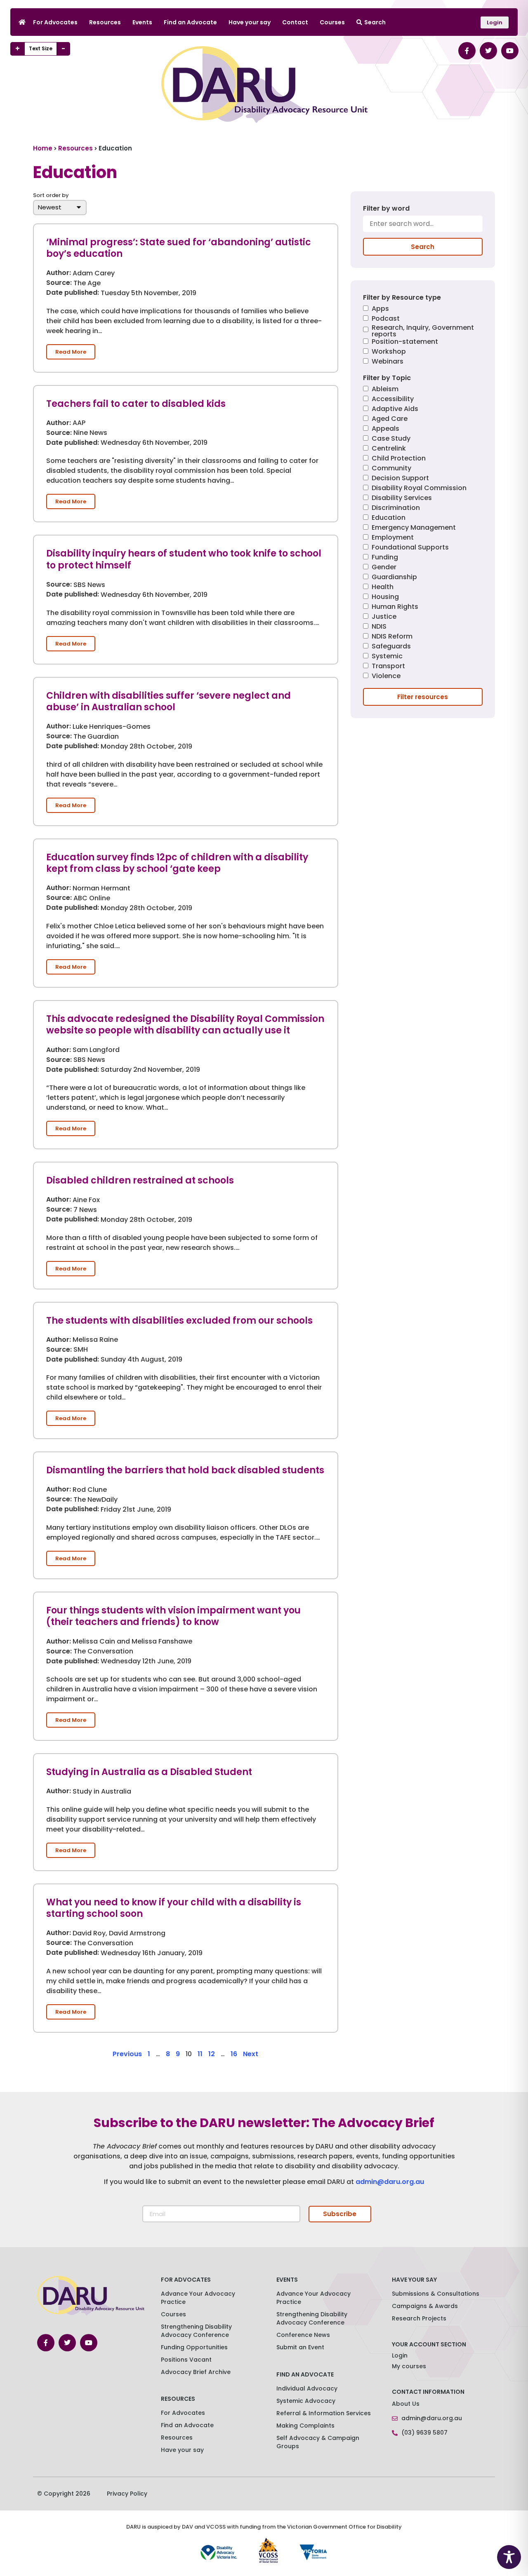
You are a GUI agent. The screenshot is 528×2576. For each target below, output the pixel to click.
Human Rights (395, 607)
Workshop (389, 352)
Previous (127, 2054)
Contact (295, 22)
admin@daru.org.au (390, 2182)
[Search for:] (423, 227)
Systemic (387, 657)
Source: (59, 283)
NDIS (379, 627)
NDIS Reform (392, 637)
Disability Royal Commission (419, 489)
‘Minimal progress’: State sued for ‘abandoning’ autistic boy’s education (179, 248)
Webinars (388, 362)
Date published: (73, 293)
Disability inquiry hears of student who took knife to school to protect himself (184, 559)
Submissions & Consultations (436, 2294)
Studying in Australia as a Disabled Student (149, 1772)
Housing (385, 598)
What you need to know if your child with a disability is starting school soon (174, 1908)
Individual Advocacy (307, 2388)
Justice (384, 617)
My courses (409, 2366)
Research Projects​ (419, 2318)
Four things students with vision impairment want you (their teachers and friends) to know (173, 1616)
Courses (332, 22)
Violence (386, 677)
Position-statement (405, 342)
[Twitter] (488, 51)
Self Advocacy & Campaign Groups (318, 2442)
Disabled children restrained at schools (140, 1180)
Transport (388, 667)
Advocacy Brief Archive (196, 2372)
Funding (385, 558)
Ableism (385, 390)
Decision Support (400, 479)
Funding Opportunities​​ (194, 2347)
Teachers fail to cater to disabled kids (136, 404)
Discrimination (396, 508)
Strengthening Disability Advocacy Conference (312, 2318)
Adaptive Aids (395, 410)
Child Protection (399, 459)
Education (389, 518)
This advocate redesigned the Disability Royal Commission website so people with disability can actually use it (185, 1025)
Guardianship (394, 578)
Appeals (385, 429)
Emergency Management (414, 528)
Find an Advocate (190, 22)
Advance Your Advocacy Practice (198, 2298)
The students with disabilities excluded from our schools (179, 1321)
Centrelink (389, 449)
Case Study (391, 439)
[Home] (22, 22)
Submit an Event (300, 2347)
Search (375, 22)
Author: (59, 273)
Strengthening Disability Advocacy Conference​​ (196, 2331)
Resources (105, 22)
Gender (384, 568)
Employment (393, 538)
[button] (71, 352)
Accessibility (393, 400)
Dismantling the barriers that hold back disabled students (185, 1470)
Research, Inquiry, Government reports (423, 331)
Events (142, 22)
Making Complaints (305, 2426)
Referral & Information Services (324, 2413)
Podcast (386, 319)
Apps (380, 309)
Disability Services (402, 499)
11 (200, 2054)
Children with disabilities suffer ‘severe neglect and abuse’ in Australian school (169, 702)
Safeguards (391, 647)
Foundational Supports (410, 548)
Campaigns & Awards (425, 2306)
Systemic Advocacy (306, 2401)
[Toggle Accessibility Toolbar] (509, 2557)
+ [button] (18, 49)
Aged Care (390, 419)
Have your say (250, 22)
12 (212, 2054)
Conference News (303, 2335)
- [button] (63, 49)
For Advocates (55, 22)
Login (400, 2355)
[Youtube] (510, 51)
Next (251, 2054)
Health (383, 588)
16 (234, 2054)
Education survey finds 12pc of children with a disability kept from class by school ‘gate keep (177, 863)
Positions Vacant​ (186, 2360)
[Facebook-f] (467, 51)
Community (391, 469)
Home (43, 148)
